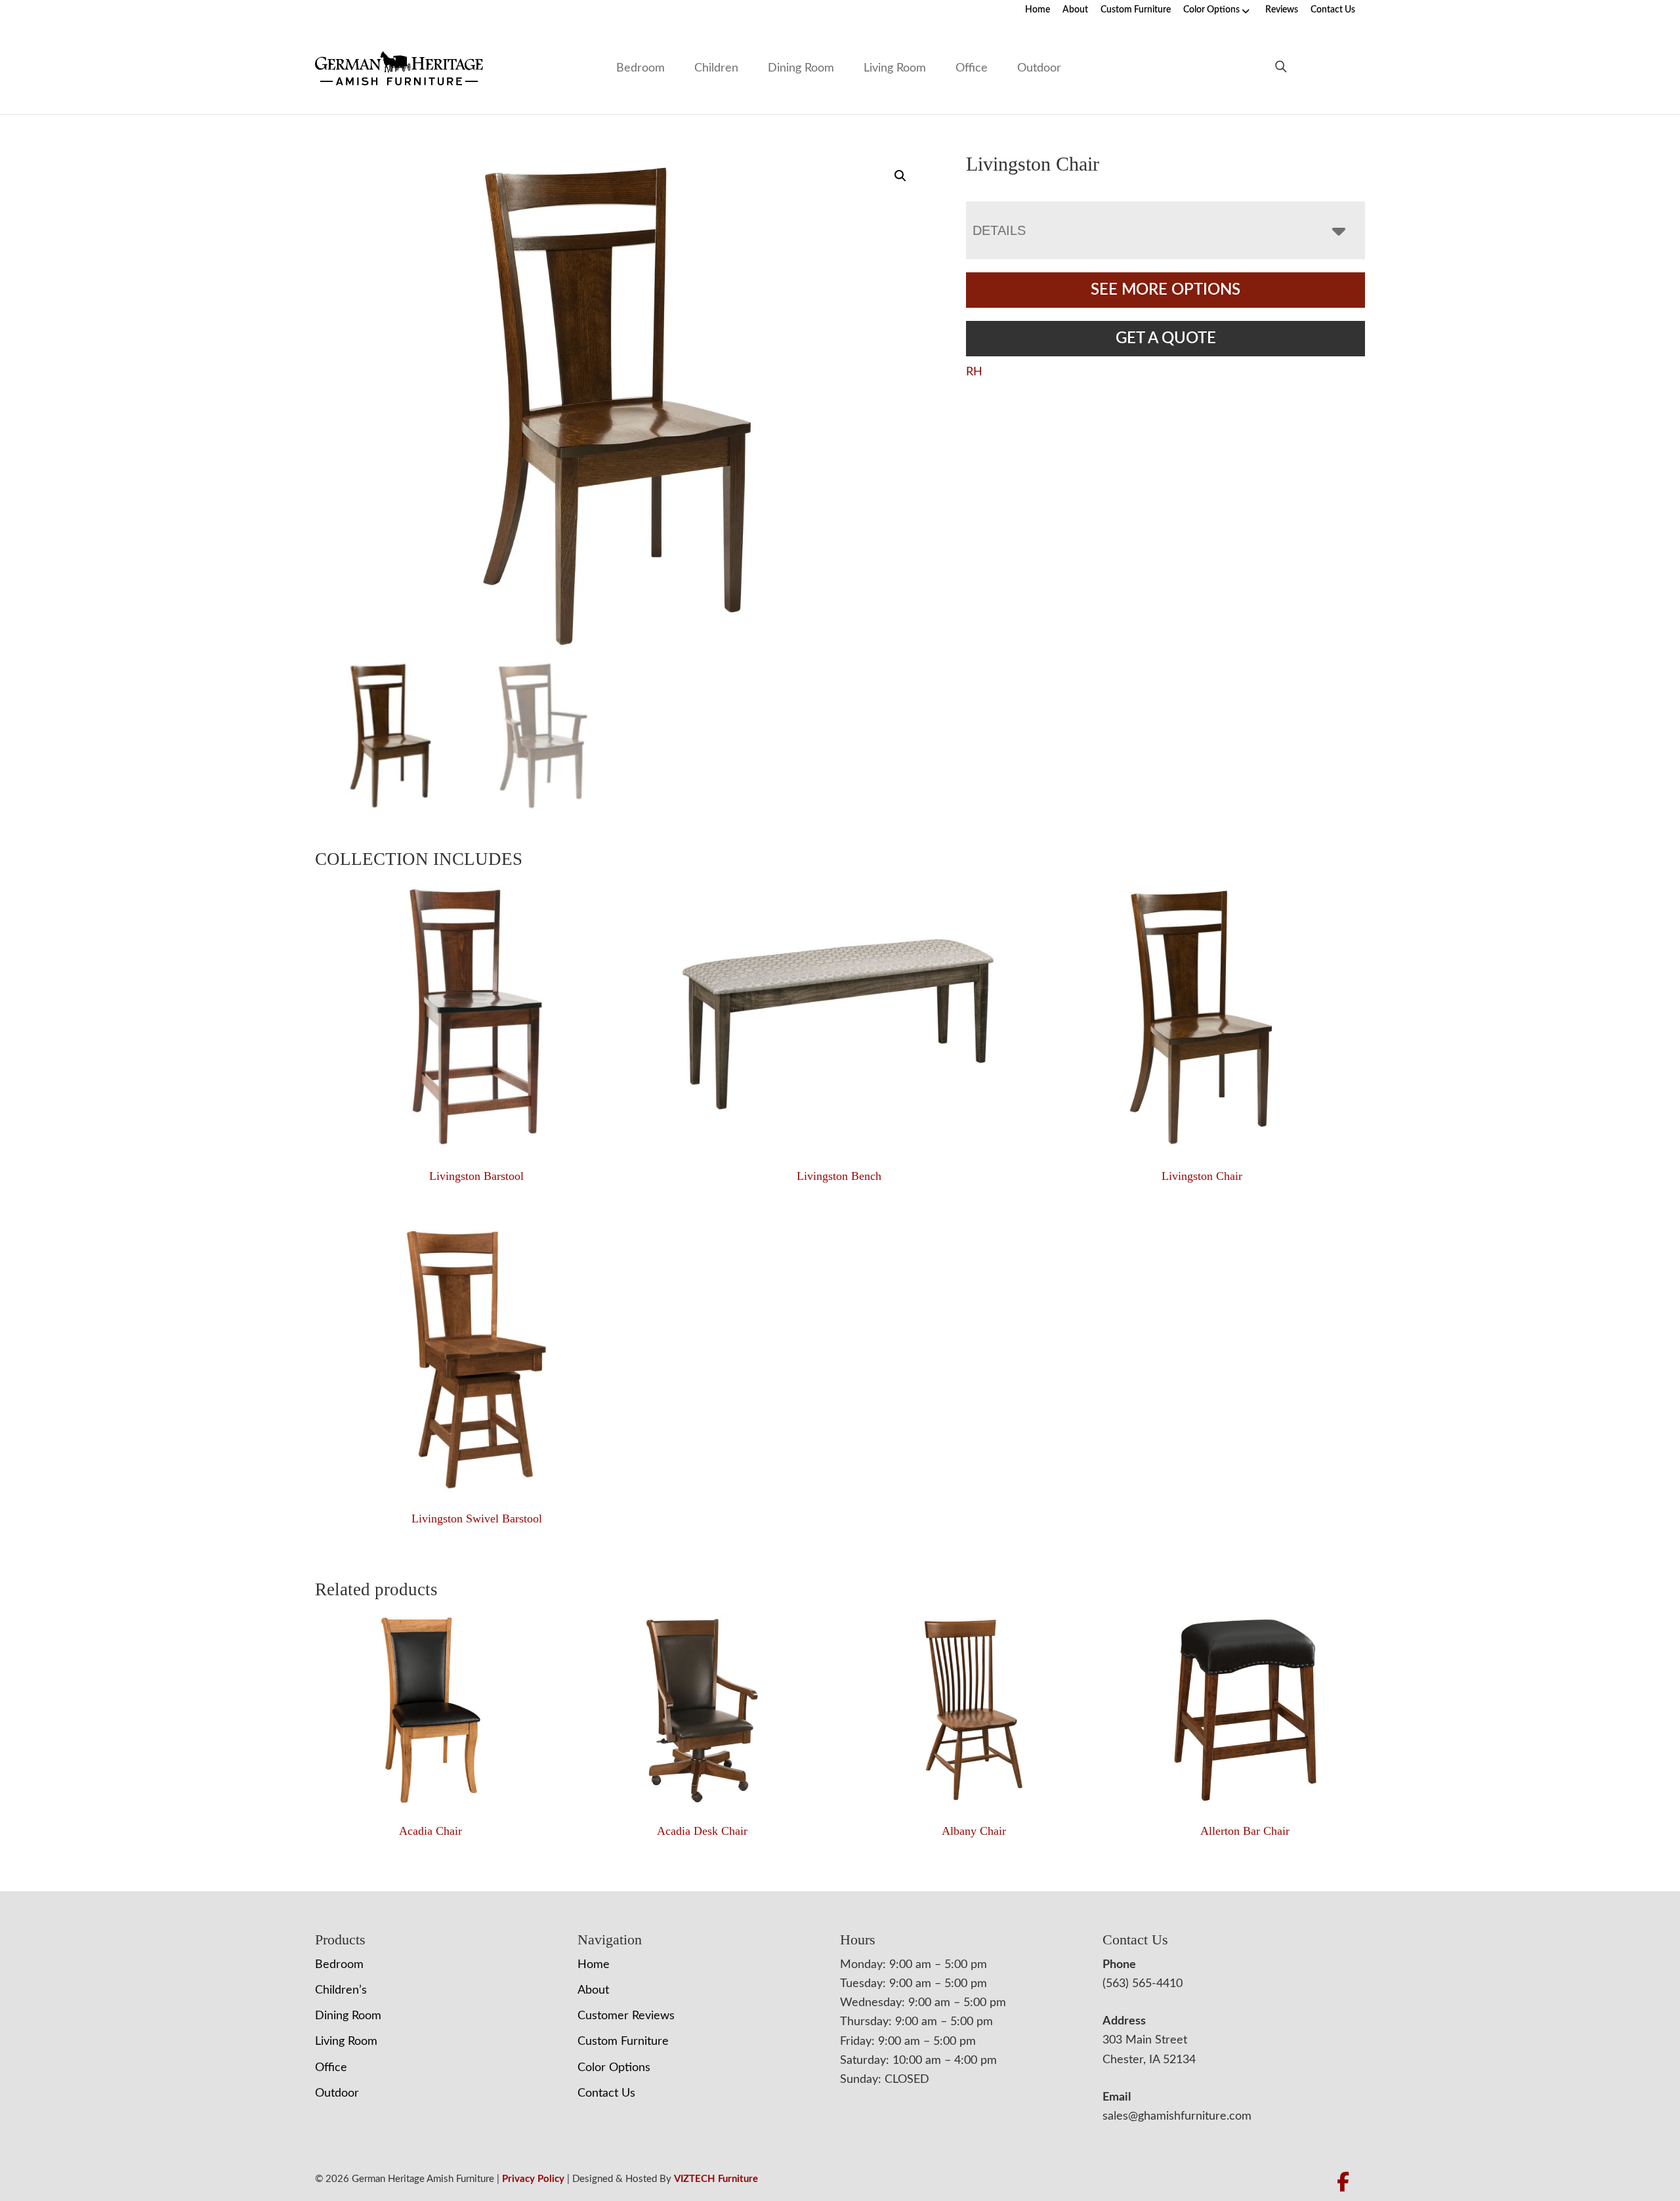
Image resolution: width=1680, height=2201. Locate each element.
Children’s (341, 1990)
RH (974, 372)
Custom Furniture (1136, 10)
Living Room (895, 68)
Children (716, 68)
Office (972, 68)
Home (1038, 10)
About (1075, 10)
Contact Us (1333, 10)
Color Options (1211, 10)
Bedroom (640, 68)
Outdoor (1039, 68)
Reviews (1282, 10)
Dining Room (801, 68)
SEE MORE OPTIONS (1165, 290)
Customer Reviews (626, 2016)
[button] (900, 176)
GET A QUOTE (1166, 339)
